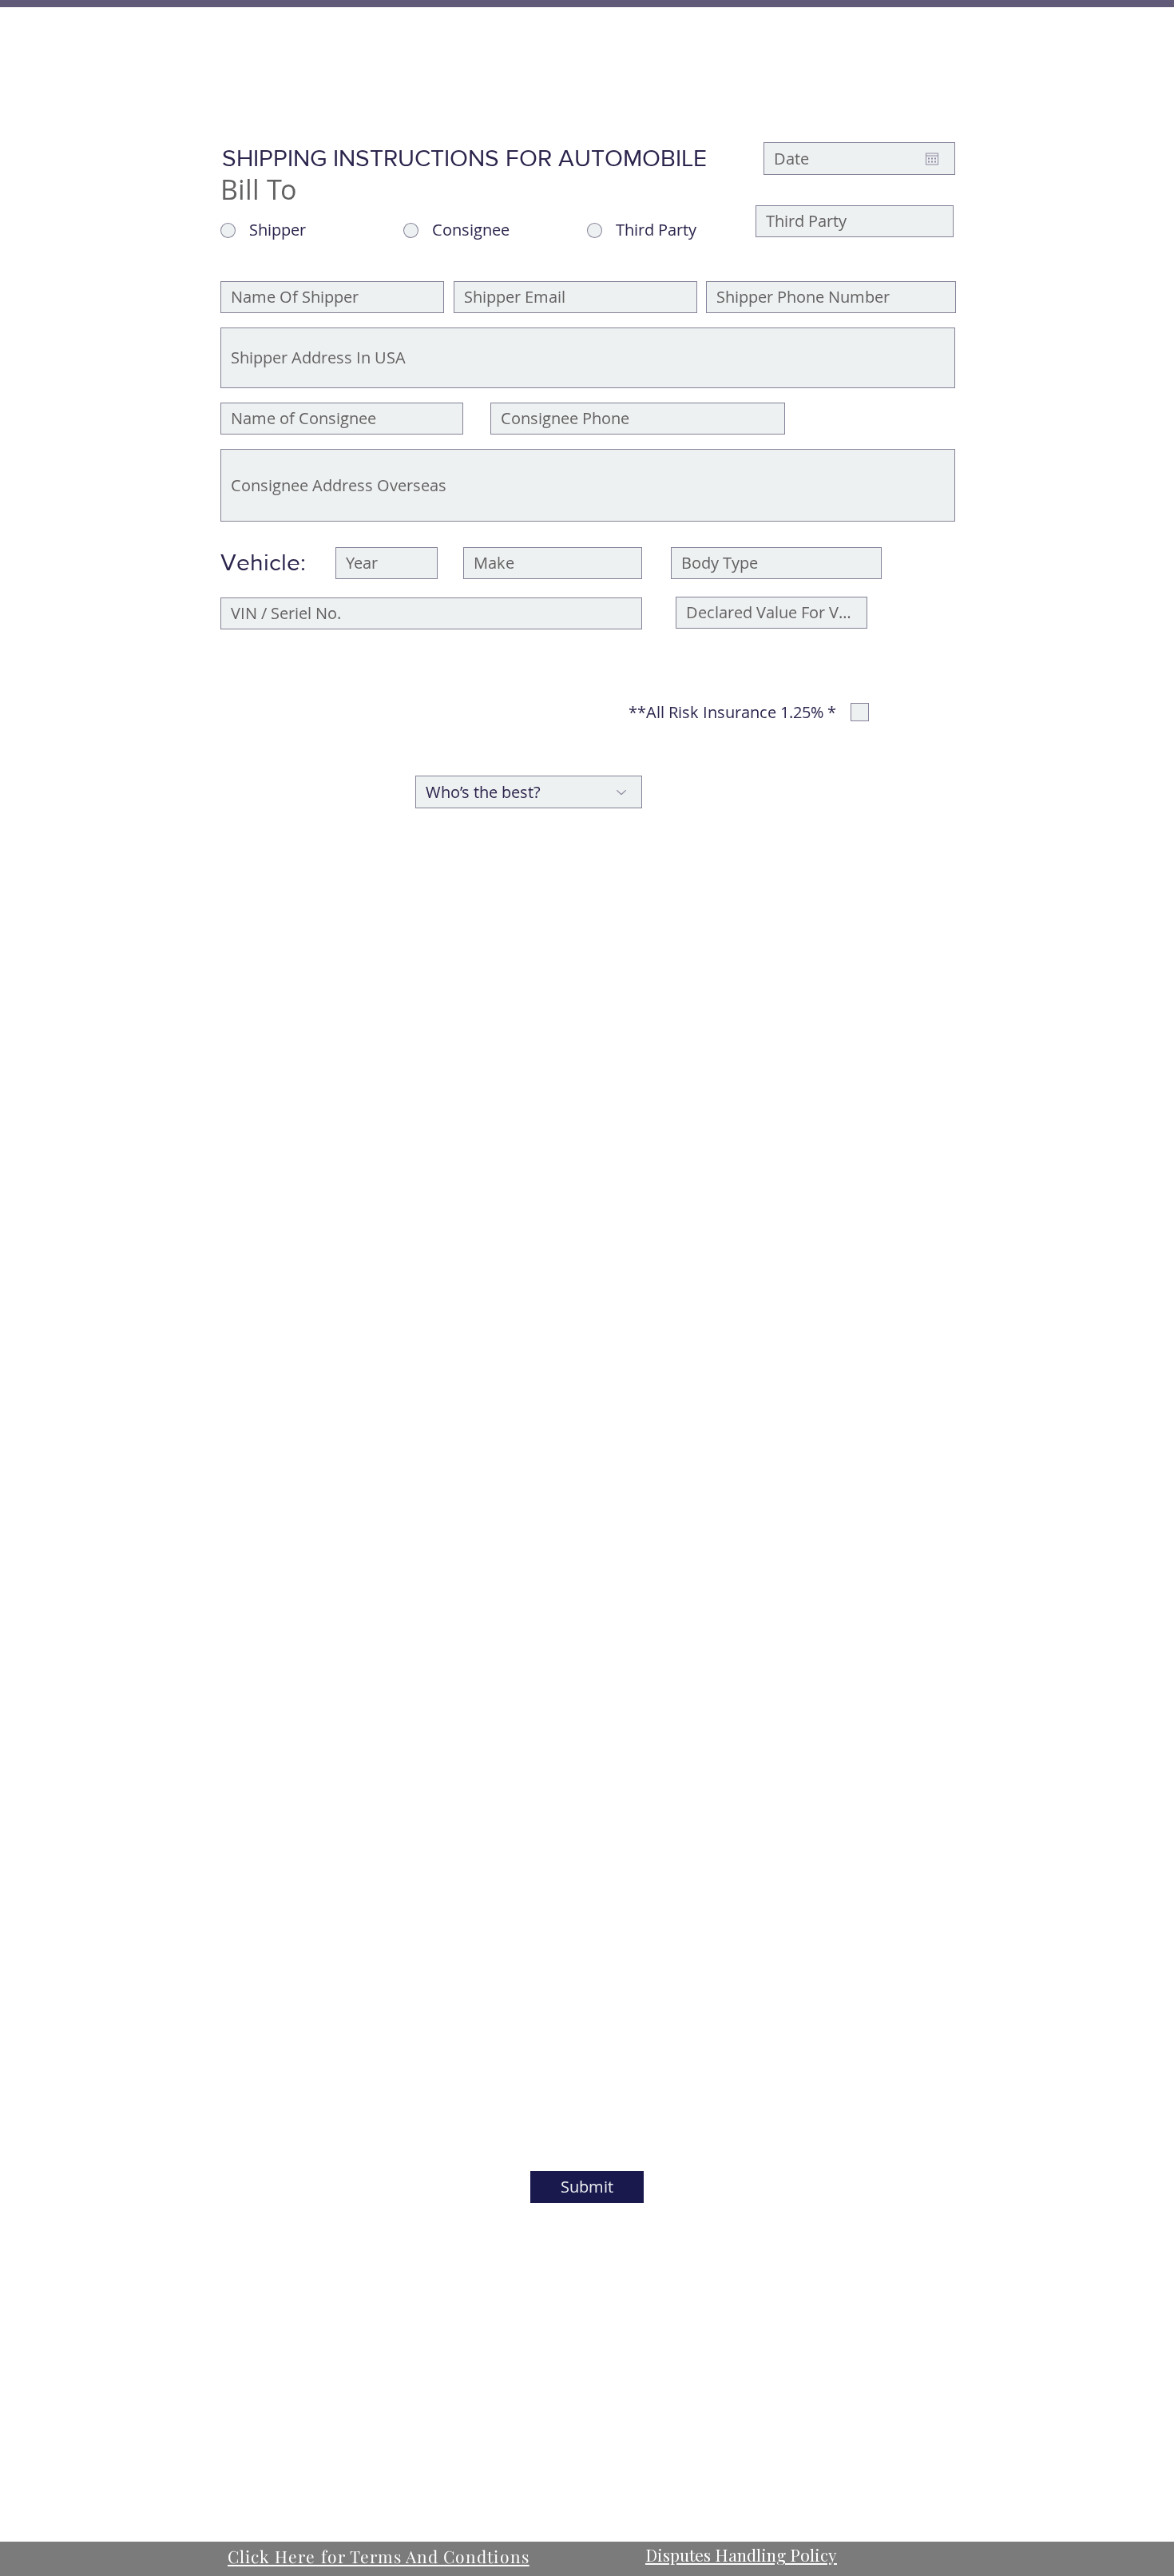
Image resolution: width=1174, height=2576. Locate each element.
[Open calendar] (932, 159)
